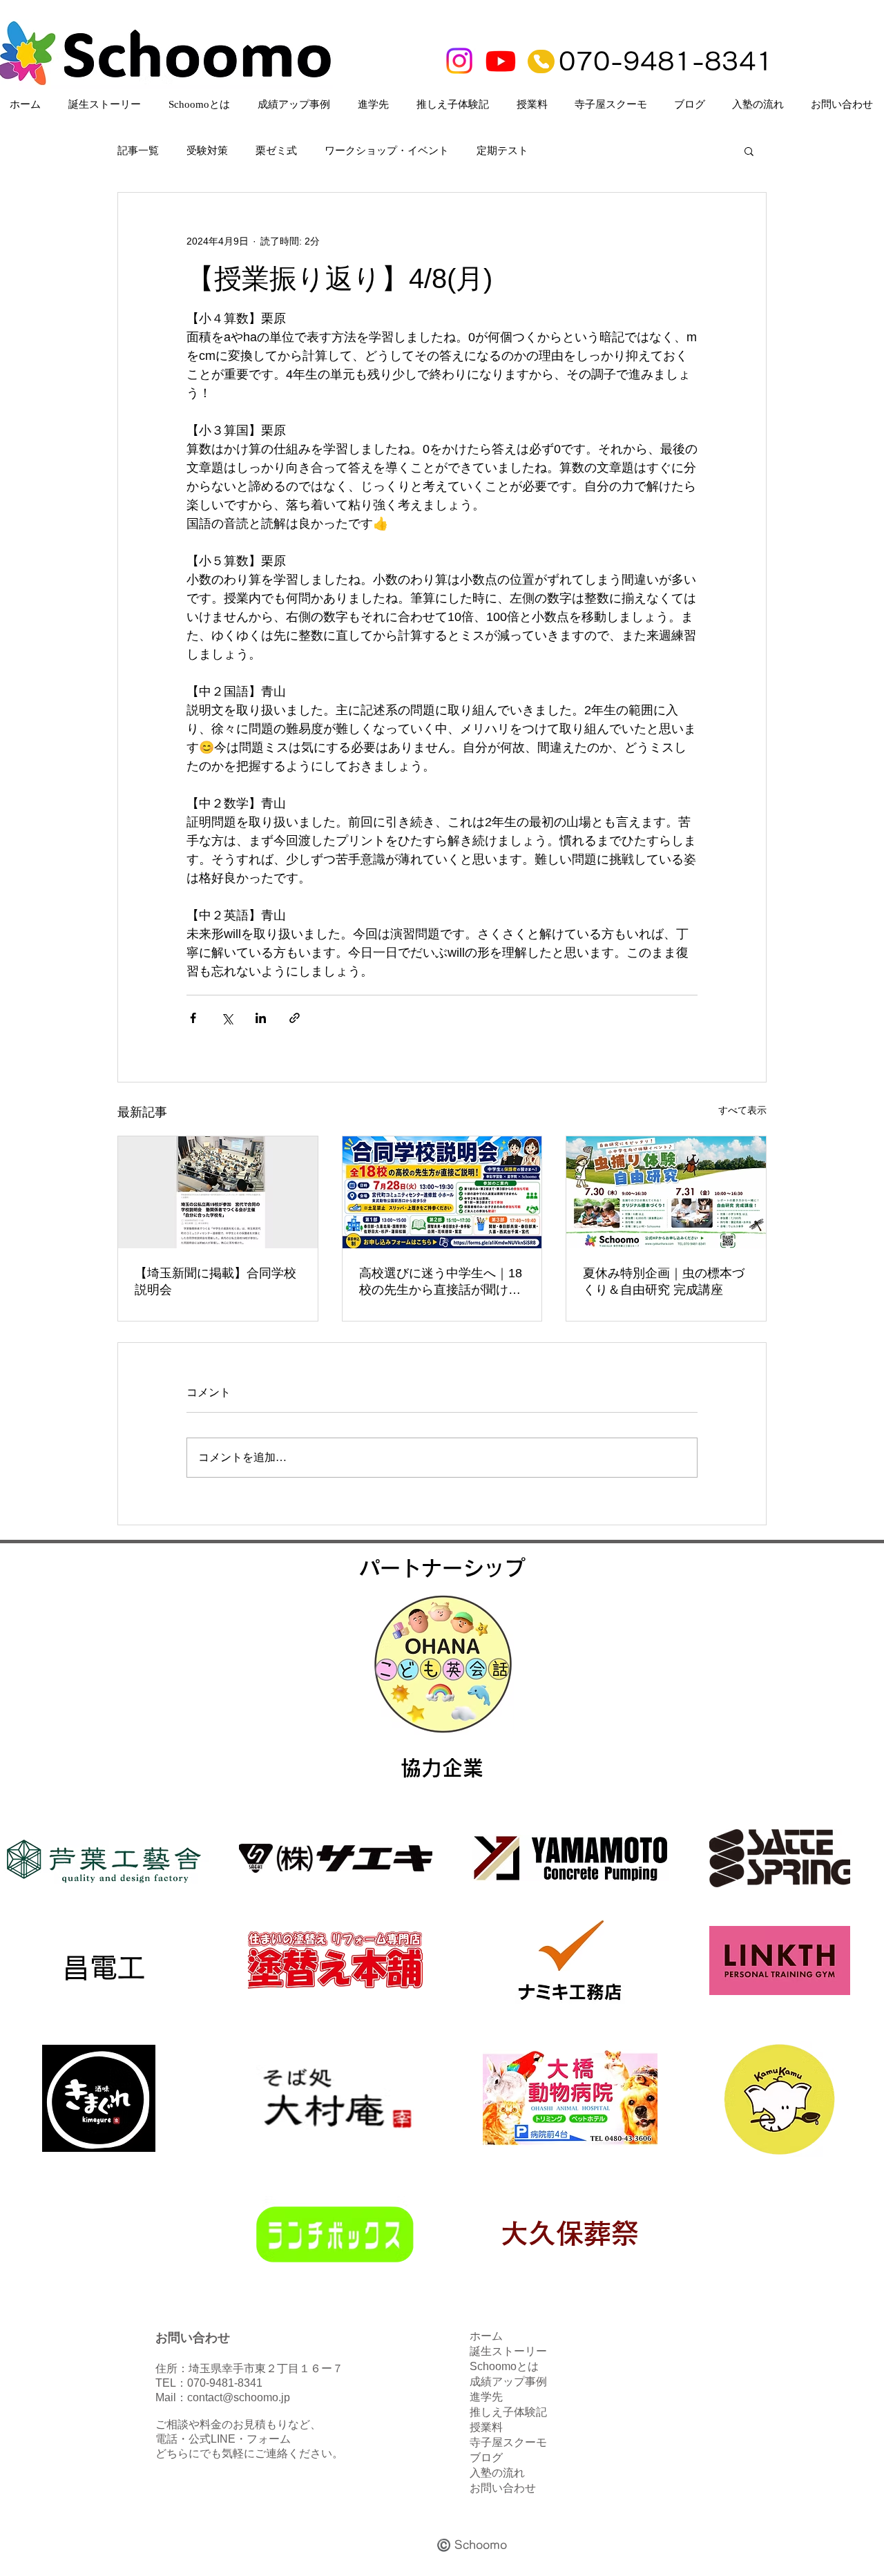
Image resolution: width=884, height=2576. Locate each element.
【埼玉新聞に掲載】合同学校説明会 (215, 1281)
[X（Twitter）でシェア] (227, 1018)
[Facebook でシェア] (193, 1018)
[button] (749, 151)
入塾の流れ (497, 2473)
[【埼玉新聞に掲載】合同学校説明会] (218, 1192)
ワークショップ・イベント (387, 151)
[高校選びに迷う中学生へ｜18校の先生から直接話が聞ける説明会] (442, 1192)
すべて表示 (742, 1110)
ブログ (486, 2458)
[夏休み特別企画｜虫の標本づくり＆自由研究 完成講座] (666, 1192)
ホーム (486, 2336)
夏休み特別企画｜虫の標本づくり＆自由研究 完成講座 (664, 1281)
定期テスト (502, 151)
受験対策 (207, 151)
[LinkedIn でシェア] (261, 1018)
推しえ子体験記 (508, 2412)
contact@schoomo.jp (239, 2397)
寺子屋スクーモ (508, 2442)
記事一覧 (138, 151)
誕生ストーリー (508, 2351)
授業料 (486, 2427)
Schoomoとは (504, 2366)
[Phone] (541, 61)
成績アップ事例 (508, 2382)
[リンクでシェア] (295, 1018)
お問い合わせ (503, 2488)
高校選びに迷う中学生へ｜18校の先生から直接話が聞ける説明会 (441, 1282)
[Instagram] (459, 61)
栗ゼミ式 (276, 151)
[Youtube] (501, 61)
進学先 (486, 2397)
